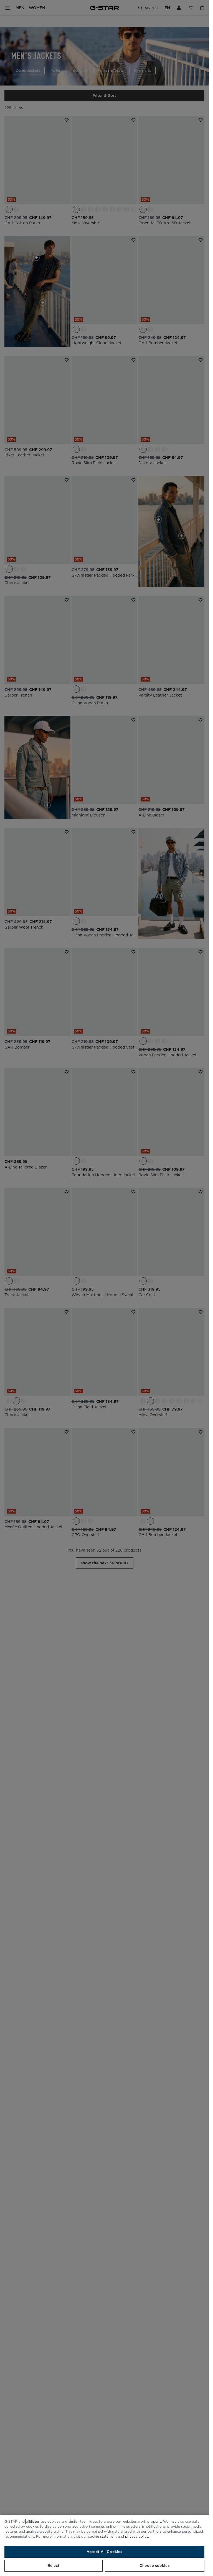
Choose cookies (155, 2566)
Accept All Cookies (104, 2552)
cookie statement (102, 2536)
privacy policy (137, 2536)
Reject (54, 2566)
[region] (104, 2545)
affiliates (33, 2521)
